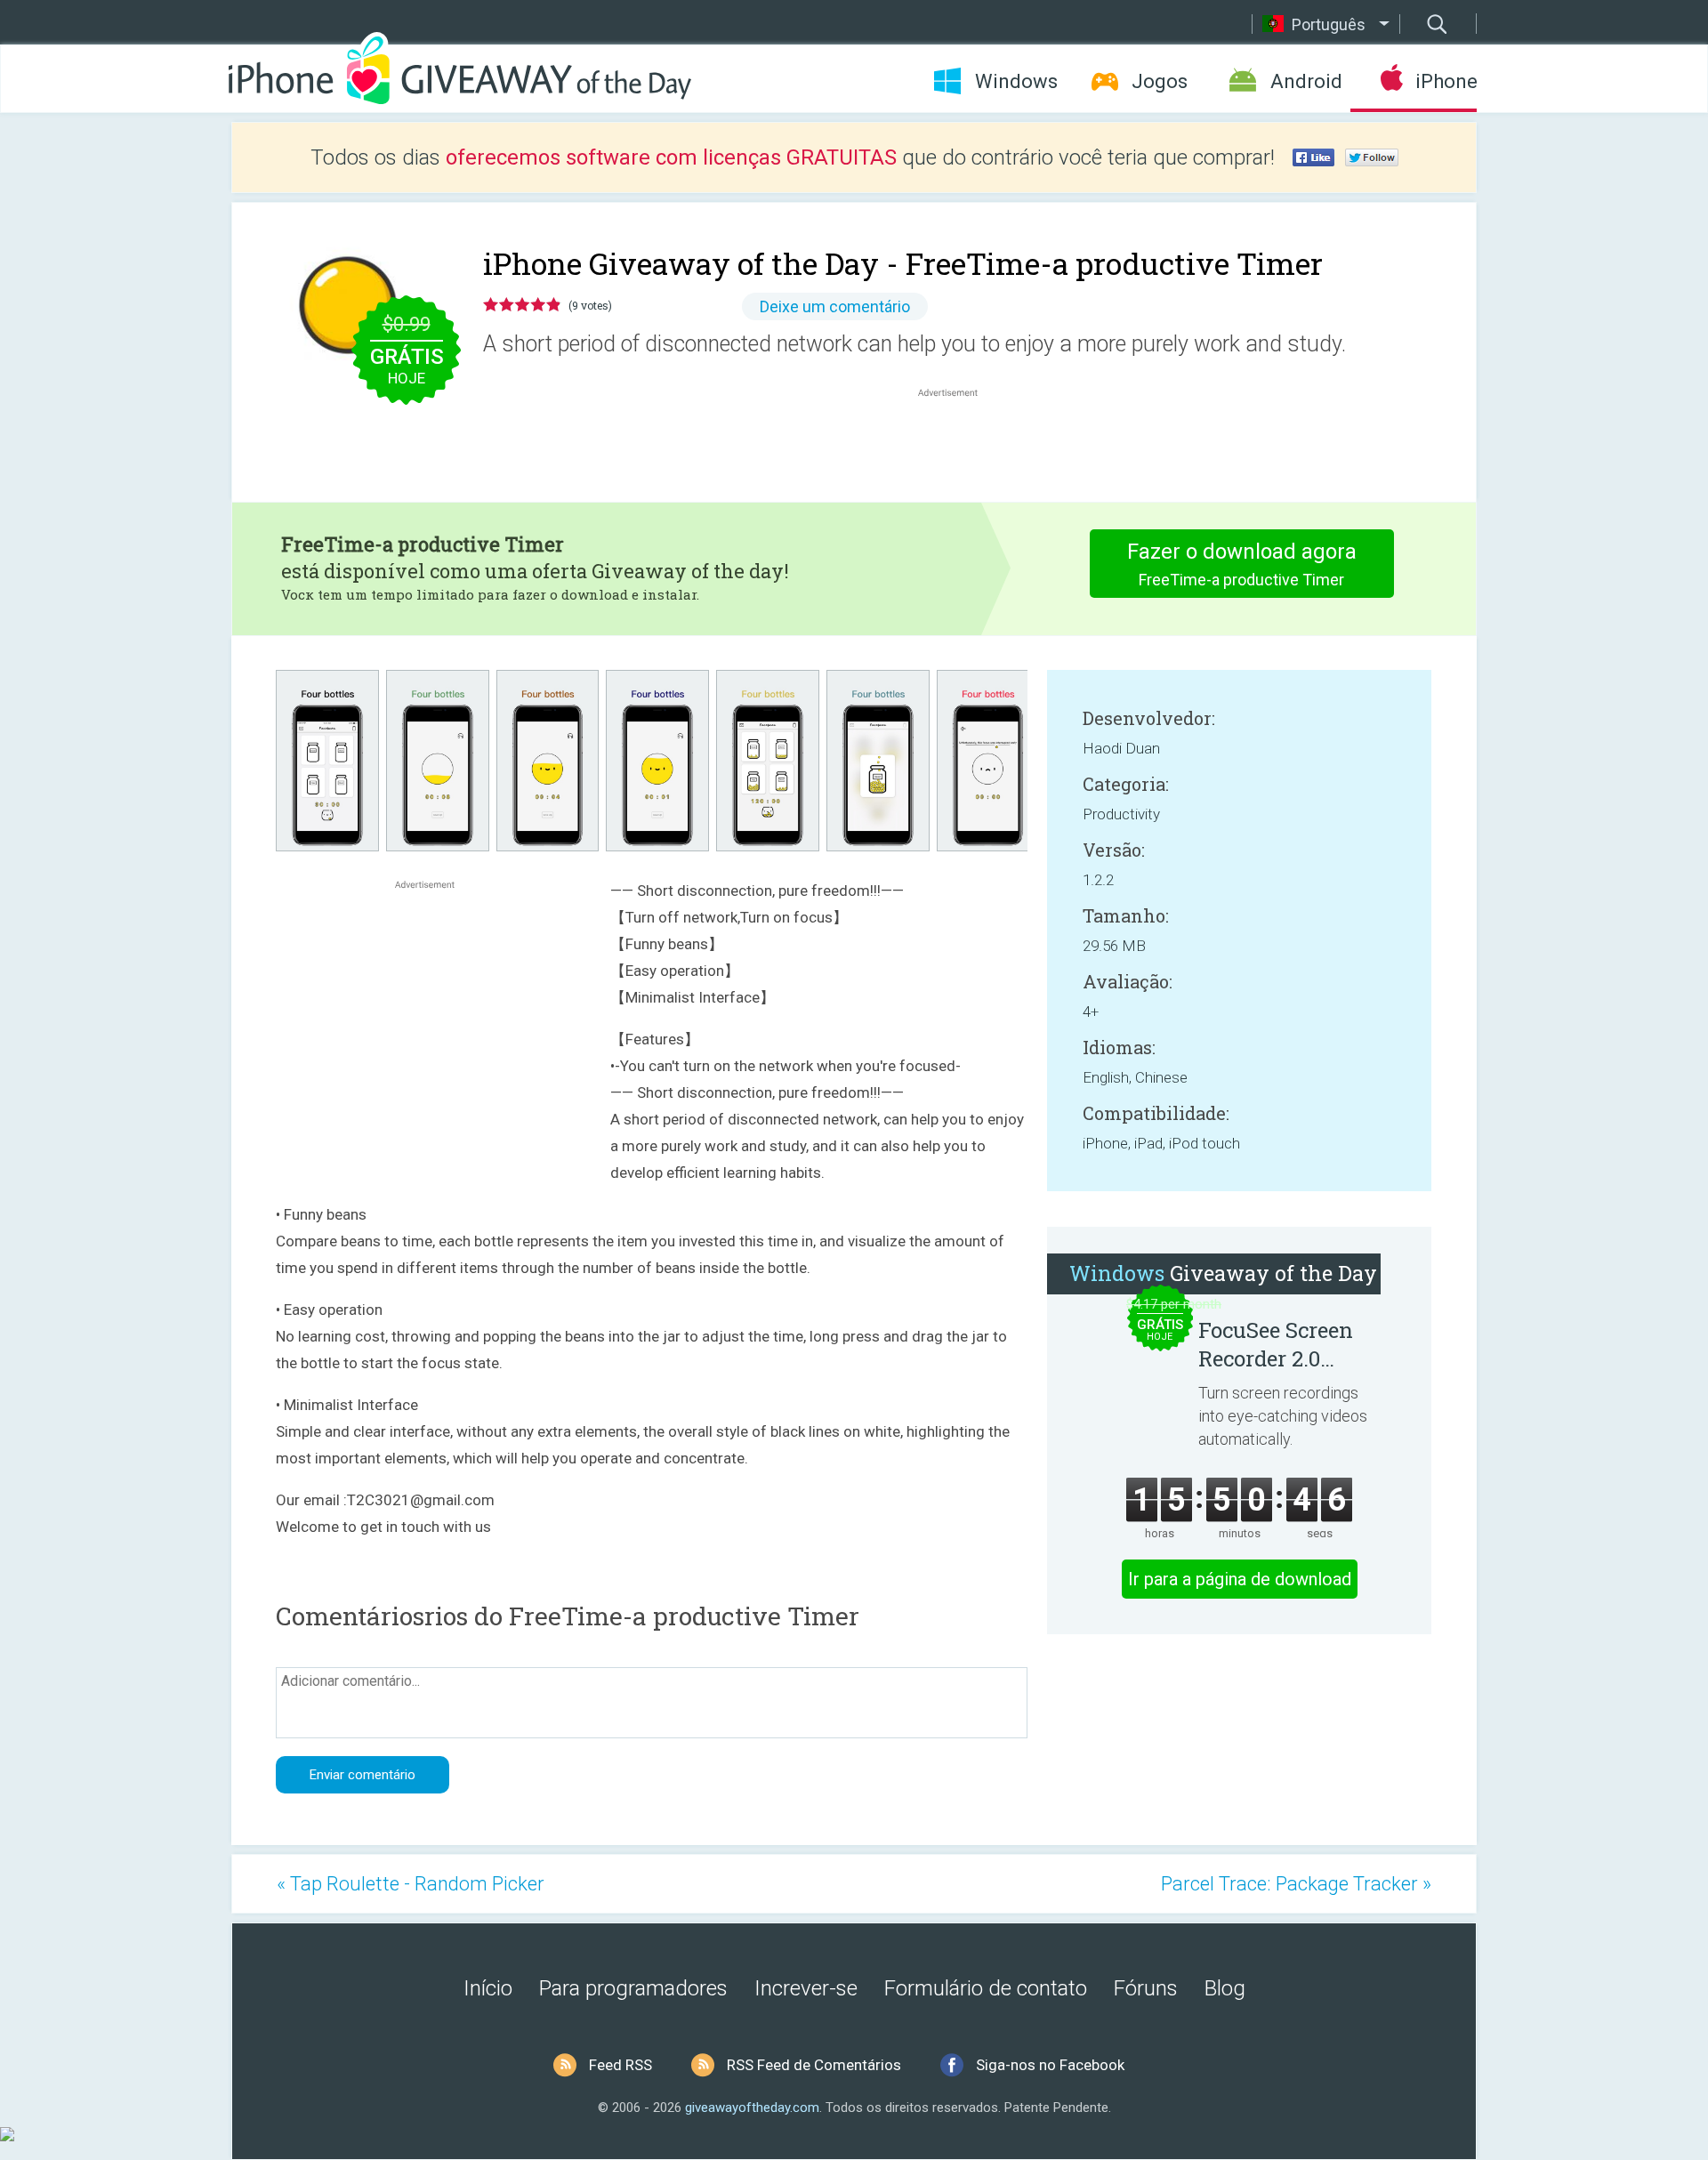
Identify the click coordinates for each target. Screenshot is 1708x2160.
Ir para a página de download (1240, 1579)
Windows (1016, 81)
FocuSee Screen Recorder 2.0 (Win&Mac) (1276, 1344)
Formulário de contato (986, 1988)
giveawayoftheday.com (752, 2108)
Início (488, 1988)
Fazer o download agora (1242, 564)
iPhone (1446, 81)
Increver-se (806, 1988)
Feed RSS (620, 2065)
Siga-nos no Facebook (1050, 2065)
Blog (1225, 1988)
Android (1306, 81)
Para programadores (633, 1988)
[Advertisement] (957, 444)
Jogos (1160, 81)
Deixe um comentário (835, 306)
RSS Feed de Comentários (814, 2065)
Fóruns (1146, 1988)
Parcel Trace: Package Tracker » (1296, 1884)
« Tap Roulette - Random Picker (411, 1884)
